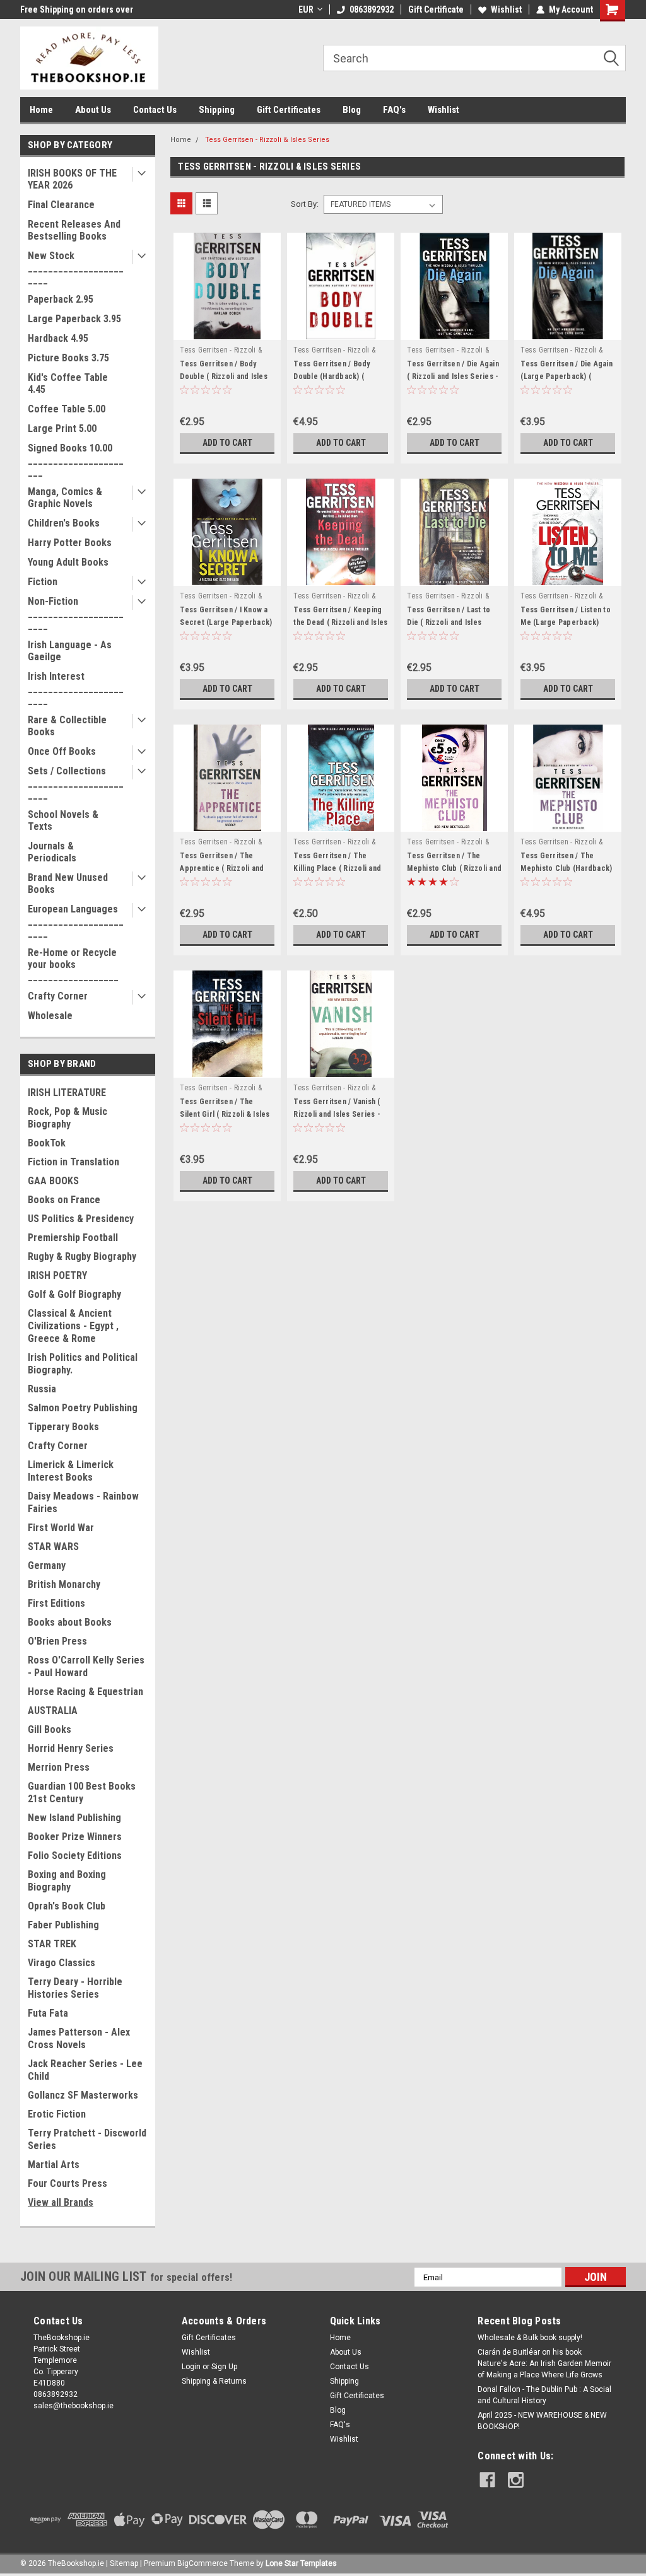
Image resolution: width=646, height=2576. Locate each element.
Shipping (217, 110)
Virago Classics (62, 1963)
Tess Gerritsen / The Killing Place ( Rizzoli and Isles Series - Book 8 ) (337, 868)
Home (41, 110)
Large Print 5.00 (62, 428)
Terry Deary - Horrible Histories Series (75, 1988)
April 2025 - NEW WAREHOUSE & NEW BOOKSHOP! (542, 2421)
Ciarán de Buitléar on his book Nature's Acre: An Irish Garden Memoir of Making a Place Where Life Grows (544, 2363)
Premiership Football (73, 1238)
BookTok (47, 1143)
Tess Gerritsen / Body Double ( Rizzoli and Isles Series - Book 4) (224, 376)
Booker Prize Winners (75, 1837)
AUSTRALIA (53, 1711)
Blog (352, 110)
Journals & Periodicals (52, 852)
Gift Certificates (289, 110)
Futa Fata (48, 2013)
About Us (93, 110)
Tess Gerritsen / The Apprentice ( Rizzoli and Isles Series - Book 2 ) (222, 868)
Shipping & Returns (214, 2381)
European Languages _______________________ (76, 921)
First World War (61, 1528)
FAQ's (394, 110)
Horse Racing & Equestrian (85, 1692)
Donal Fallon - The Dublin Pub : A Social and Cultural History (544, 2395)
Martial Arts (54, 2165)
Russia (42, 1389)
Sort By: (305, 204)
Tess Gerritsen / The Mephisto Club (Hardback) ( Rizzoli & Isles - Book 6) (566, 868)
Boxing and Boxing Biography (67, 1881)
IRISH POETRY (57, 1275)
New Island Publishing (74, 1818)
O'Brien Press (57, 1641)
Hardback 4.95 (58, 338)
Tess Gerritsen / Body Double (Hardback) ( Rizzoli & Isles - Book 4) (334, 376)
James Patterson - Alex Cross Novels (79, 2038)
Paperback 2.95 (61, 299)
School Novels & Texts (63, 820)
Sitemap (124, 2563)
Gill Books (50, 1729)
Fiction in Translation (73, 1162)
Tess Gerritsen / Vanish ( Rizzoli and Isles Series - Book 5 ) (337, 1114)
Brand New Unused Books (68, 883)
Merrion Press (59, 1767)
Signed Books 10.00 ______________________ (76, 460)
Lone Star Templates (301, 2563)
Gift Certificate (436, 9)
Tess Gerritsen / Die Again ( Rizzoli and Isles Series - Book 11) (453, 376)
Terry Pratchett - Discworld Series (87, 2139)
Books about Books (70, 1622)
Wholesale (50, 1016)
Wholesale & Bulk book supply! (530, 2338)
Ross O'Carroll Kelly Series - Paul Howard (86, 1666)
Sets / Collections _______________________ (76, 783)
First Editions (56, 1603)
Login (191, 2367)
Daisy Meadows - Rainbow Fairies (83, 1502)
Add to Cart (227, 443)
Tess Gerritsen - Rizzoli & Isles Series (267, 140)
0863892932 (372, 9)
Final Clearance (61, 205)
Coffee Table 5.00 (67, 409)
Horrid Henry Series (71, 1748)
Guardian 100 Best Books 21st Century (82, 1792)
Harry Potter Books (70, 543)
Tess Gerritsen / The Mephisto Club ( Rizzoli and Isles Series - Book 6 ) (454, 868)
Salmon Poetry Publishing (83, 1408)
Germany (47, 1565)
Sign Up (224, 2367)
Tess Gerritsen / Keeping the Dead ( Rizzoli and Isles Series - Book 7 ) (340, 622)
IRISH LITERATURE (67, 1093)
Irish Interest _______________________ (76, 688)
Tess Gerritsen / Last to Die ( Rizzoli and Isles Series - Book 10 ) (449, 622)
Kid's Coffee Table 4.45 (68, 383)
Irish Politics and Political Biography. (83, 1364)
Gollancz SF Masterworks (83, 2095)
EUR (306, 9)
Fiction (43, 582)
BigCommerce (203, 2563)
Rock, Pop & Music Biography (68, 1118)
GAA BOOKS (53, 1181)
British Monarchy (64, 1584)
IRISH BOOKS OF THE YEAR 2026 (72, 179)
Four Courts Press (68, 2183)
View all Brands (61, 2202)
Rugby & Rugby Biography (82, 1256)
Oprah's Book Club (67, 1906)
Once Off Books (62, 751)
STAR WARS (53, 1547)
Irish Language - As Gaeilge (70, 651)
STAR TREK (52, 1944)
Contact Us (155, 110)
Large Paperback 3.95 (74, 319)
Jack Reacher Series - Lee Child (85, 2070)
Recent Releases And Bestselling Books (74, 230)
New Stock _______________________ (76, 268)
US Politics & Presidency (81, 1219)
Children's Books (64, 523)
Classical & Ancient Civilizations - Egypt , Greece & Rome (73, 1326)
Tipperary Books (63, 1427)
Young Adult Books (68, 562)
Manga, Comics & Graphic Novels (65, 498)
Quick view (227, 330)
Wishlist (506, 9)
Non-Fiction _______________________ (76, 613)
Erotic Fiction (57, 2114)
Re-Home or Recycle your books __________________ (73, 965)
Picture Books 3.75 (68, 358)
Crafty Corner (58, 996)
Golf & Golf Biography (74, 1294)
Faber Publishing (63, 1925)
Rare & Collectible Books (67, 726)
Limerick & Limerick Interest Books (71, 1471)
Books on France (64, 1200)
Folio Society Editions (75, 1856)
